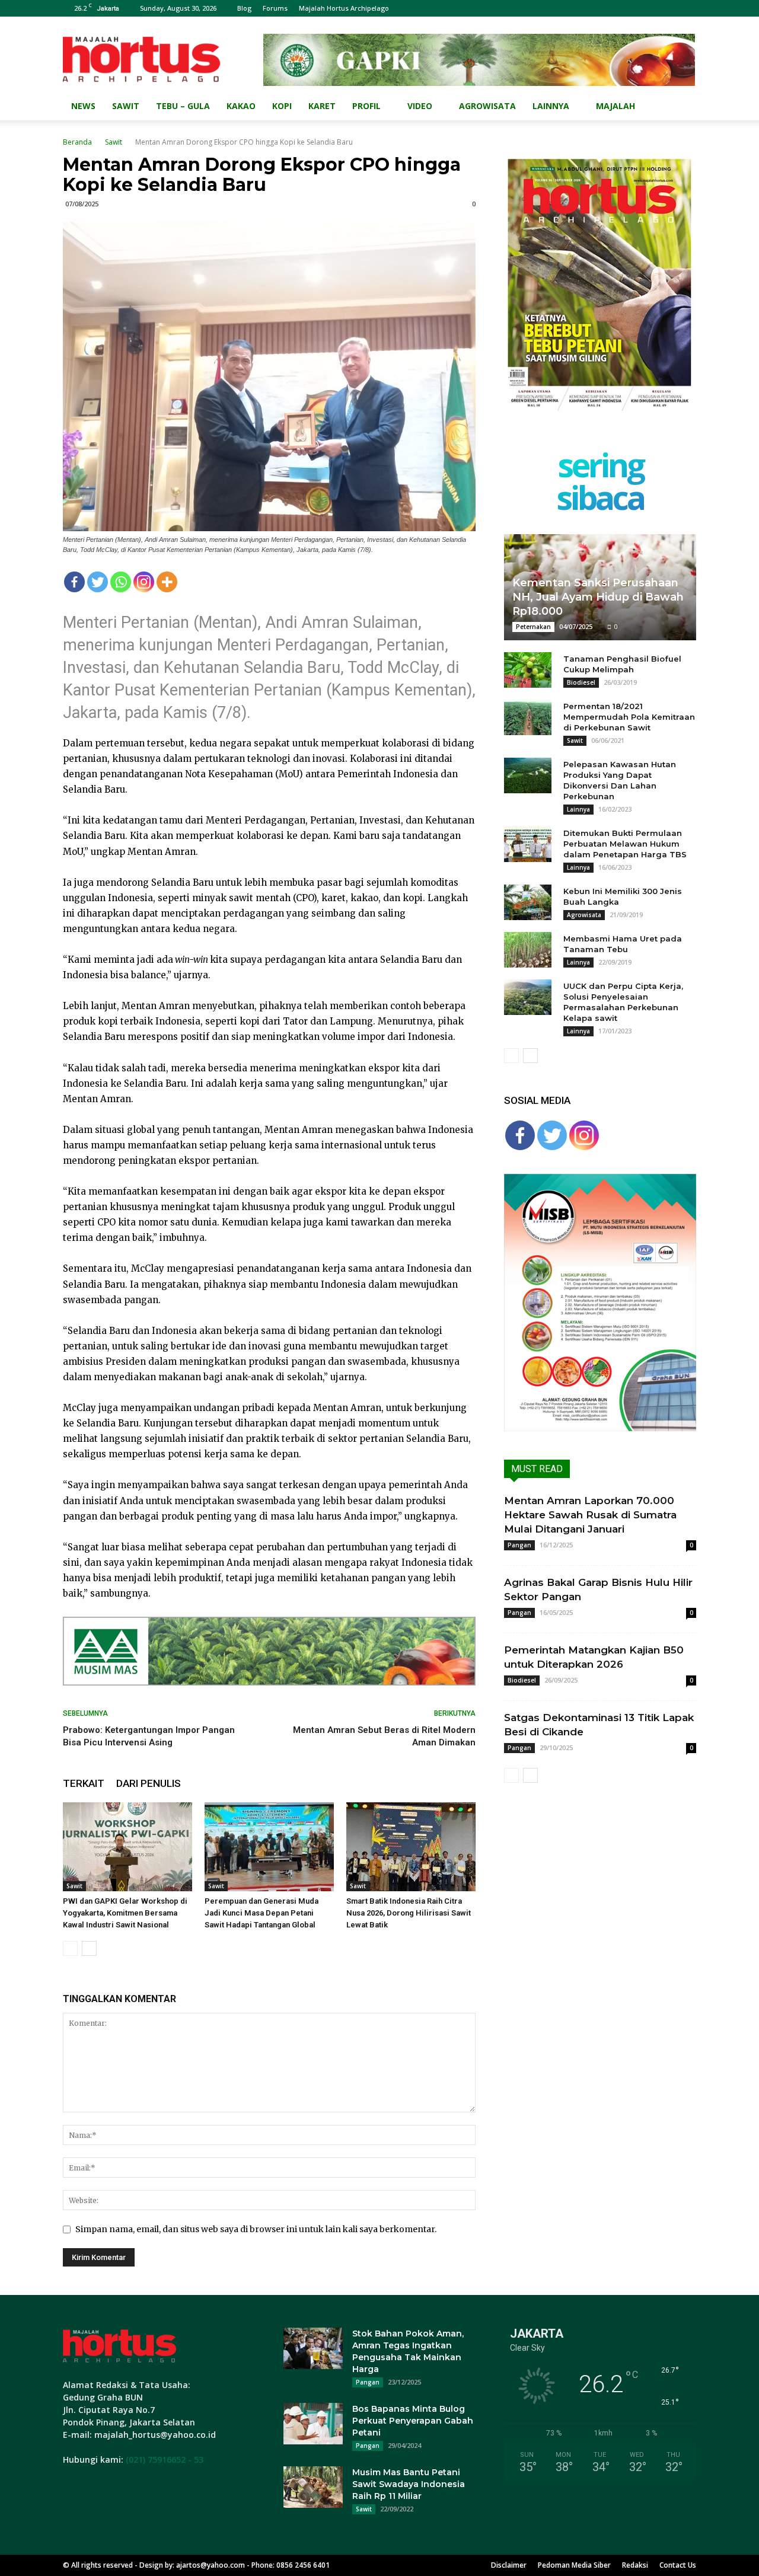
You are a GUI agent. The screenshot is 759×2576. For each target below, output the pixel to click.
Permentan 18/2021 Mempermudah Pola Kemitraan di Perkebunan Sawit (629, 717)
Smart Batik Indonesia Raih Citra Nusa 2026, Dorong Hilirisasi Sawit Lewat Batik (409, 1913)
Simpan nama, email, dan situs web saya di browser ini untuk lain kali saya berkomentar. (256, 2229)
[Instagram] (144, 582)
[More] (167, 582)
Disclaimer (509, 2565)
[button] (682, 107)
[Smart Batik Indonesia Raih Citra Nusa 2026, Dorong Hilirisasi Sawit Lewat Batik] (411, 1847)
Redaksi (635, 2565)
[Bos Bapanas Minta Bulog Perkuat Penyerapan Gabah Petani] (313, 2424)
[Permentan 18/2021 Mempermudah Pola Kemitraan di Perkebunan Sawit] (528, 717)
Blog (244, 8)
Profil (366, 106)
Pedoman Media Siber (574, 2565)
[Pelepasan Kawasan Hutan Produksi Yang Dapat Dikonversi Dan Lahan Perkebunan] (528, 775)
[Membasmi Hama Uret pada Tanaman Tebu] (528, 950)
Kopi (282, 106)
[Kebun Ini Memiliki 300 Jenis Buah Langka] (528, 902)
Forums (275, 8)
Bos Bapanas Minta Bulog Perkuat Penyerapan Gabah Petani (413, 2421)
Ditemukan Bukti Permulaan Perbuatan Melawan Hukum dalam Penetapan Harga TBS (625, 844)
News (83, 106)
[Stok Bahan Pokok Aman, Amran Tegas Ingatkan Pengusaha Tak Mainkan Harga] (313, 2348)
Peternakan (533, 627)
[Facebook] (74, 582)
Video (420, 106)
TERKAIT (84, 1783)
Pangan (519, 1545)
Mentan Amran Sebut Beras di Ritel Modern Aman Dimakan (384, 1736)
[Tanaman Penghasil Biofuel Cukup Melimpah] (528, 670)
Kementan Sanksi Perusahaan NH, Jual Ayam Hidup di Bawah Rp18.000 (598, 597)
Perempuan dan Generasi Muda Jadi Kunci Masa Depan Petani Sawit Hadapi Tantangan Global (261, 1913)
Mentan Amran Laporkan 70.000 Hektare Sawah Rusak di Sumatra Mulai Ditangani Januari (590, 1515)
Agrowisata (487, 106)
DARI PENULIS (149, 1783)
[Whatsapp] (121, 582)
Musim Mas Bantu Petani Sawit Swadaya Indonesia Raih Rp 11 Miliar (409, 2484)
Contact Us (678, 2565)
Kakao (241, 106)
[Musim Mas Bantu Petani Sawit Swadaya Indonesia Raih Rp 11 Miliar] (313, 2487)
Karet (322, 106)
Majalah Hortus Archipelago (344, 8)
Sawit (126, 106)
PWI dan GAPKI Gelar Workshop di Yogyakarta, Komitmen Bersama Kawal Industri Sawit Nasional (125, 1913)
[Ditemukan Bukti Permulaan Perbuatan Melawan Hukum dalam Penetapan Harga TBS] (528, 844)
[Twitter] (98, 582)
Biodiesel (581, 682)
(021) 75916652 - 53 (165, 2460)
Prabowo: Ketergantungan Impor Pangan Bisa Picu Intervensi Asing (149, 1736)
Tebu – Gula (183, 106)
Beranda (77, 142)
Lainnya (551, 106)
